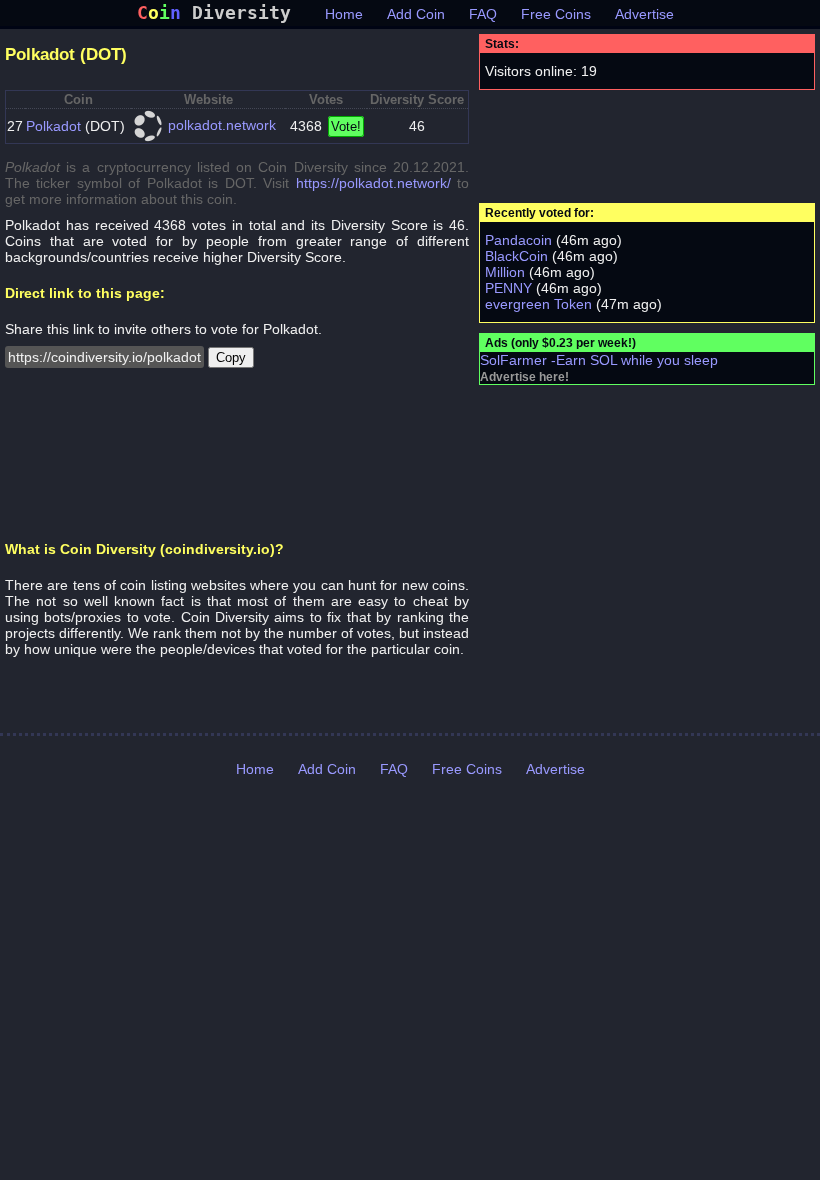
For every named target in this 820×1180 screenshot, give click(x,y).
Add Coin (416, 14)
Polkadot (53, 126)
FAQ (483, 14)
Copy (231, 357)
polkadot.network (222, 125)
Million (505, 272)
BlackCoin (516, 256)
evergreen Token (538, 304)
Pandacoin (518, 240)
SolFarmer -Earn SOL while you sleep (599, 360)
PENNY (508, 288)
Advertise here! (524, 377)
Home (344, 14)
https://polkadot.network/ (373, 183)
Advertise (644, 14)
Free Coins (556, 14)
